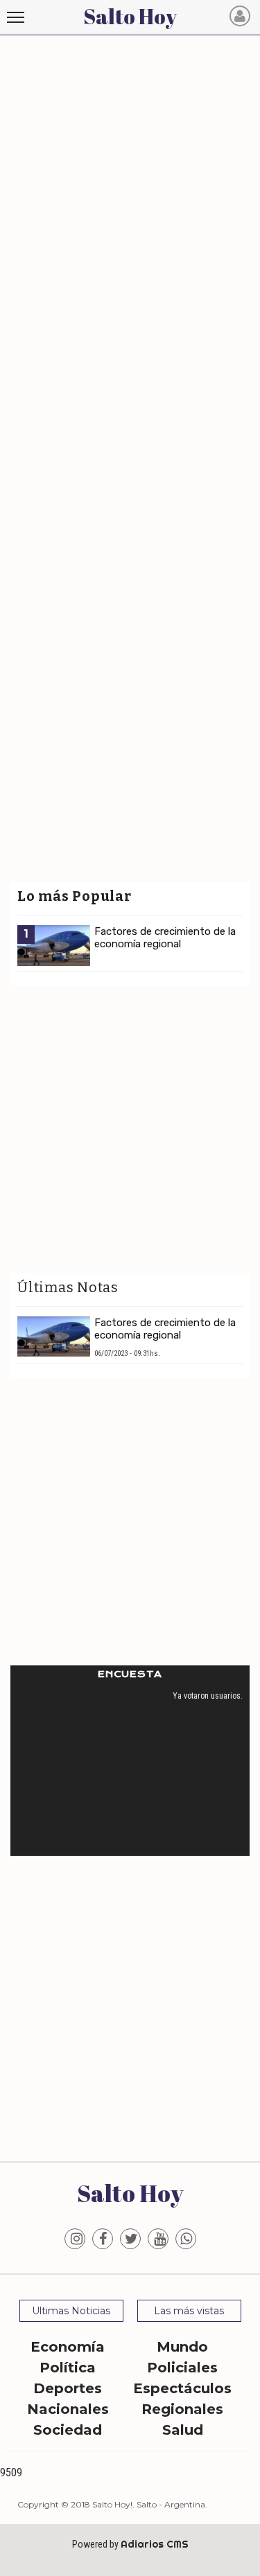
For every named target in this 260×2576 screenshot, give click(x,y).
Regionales (182, 2409)
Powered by (130, 2544)
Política (68, 2368)
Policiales (182, 2368)
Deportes (68, 2388)
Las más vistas (189, 2311)
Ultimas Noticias (71, 2311)
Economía (68, 2347)
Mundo (182, 2347)
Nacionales (68, 2409)
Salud (183, 2430)
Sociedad (68, 2430)
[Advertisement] (130, 169)
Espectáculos (182, 2388)
